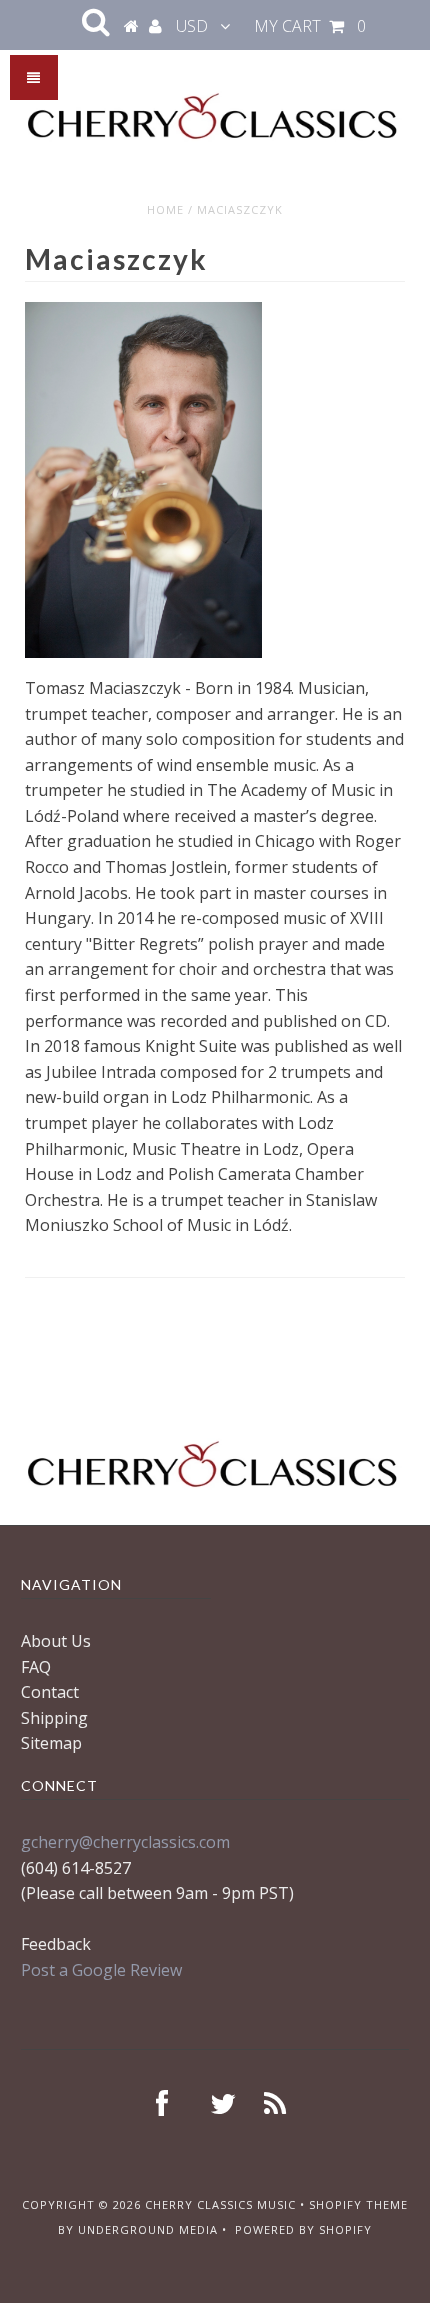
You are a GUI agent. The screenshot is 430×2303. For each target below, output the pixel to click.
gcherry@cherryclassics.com (125, 1842)
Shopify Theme (358, 2204)
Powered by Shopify (303, 2229)
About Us (56, 1641)
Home (165, 209)
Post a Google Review (101, 1970)
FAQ (36, 1667)
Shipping (54, 1718)
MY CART (310, 26)
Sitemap (51, 1743)
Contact (50, 1692)
